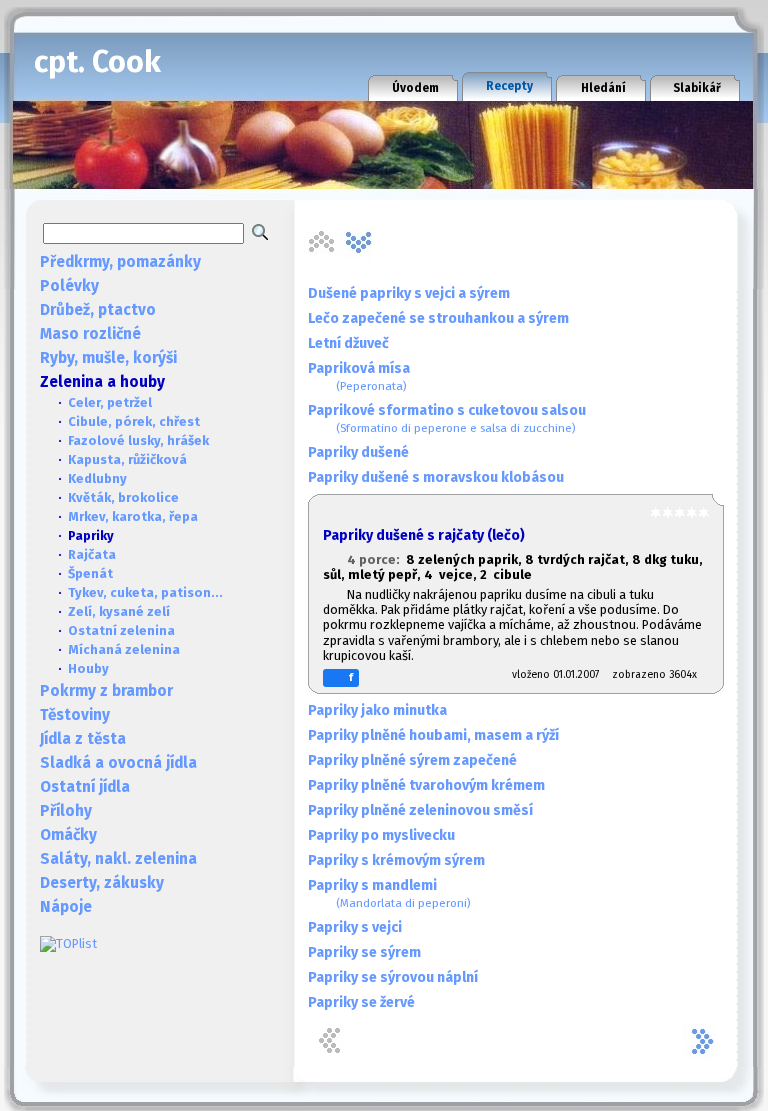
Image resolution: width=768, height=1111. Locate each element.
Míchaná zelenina (124, 649)
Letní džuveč (348, 343)
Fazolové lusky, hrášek (138, 440)
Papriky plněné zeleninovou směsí (420, 810)
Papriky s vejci (355, 927)
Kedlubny (97, 478)
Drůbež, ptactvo (98, 310)
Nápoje (66, 907)
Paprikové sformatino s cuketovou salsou (447, 418)
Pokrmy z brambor (106, 691)
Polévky (69, 286)
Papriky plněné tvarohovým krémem (426, 785)
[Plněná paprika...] (359, 242)
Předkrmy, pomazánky (120, 262)
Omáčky (68, 835)
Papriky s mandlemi (389, 893)
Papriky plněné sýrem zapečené (412, 760)
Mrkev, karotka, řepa (133, 516)
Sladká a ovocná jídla (118, 763)
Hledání (603, 88)
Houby (88, 668)
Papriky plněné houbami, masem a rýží (433, 735)
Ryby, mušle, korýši (108, 358)
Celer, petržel (110, 402)
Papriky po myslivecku (381, 835)
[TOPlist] (68, 943)
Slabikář (697, 88)
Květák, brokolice (123, 497)
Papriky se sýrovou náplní (393, 977)
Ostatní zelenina (121, 630)
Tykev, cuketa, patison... (145, 592)
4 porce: (376, 559)
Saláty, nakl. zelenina (118, 859)
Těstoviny (75, 715)
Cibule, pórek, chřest (134, 421)
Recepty (509, 86)
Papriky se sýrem (364, 952)
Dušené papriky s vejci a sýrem (409, 293)
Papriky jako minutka (377, 710)
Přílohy (66, 811)
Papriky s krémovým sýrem (396, 860)
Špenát (90, 573)
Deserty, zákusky (102, 883)
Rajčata (92, 554)
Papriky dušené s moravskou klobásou (436, 477)
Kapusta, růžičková (127, 459)
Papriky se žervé (361, 1002)
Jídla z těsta (83, 739)
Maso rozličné (90, 334)
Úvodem (415, 88)
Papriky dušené (358, 452)
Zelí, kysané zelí (119, 611)
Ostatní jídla (85, 787)
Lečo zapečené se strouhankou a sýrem (438, 318)
